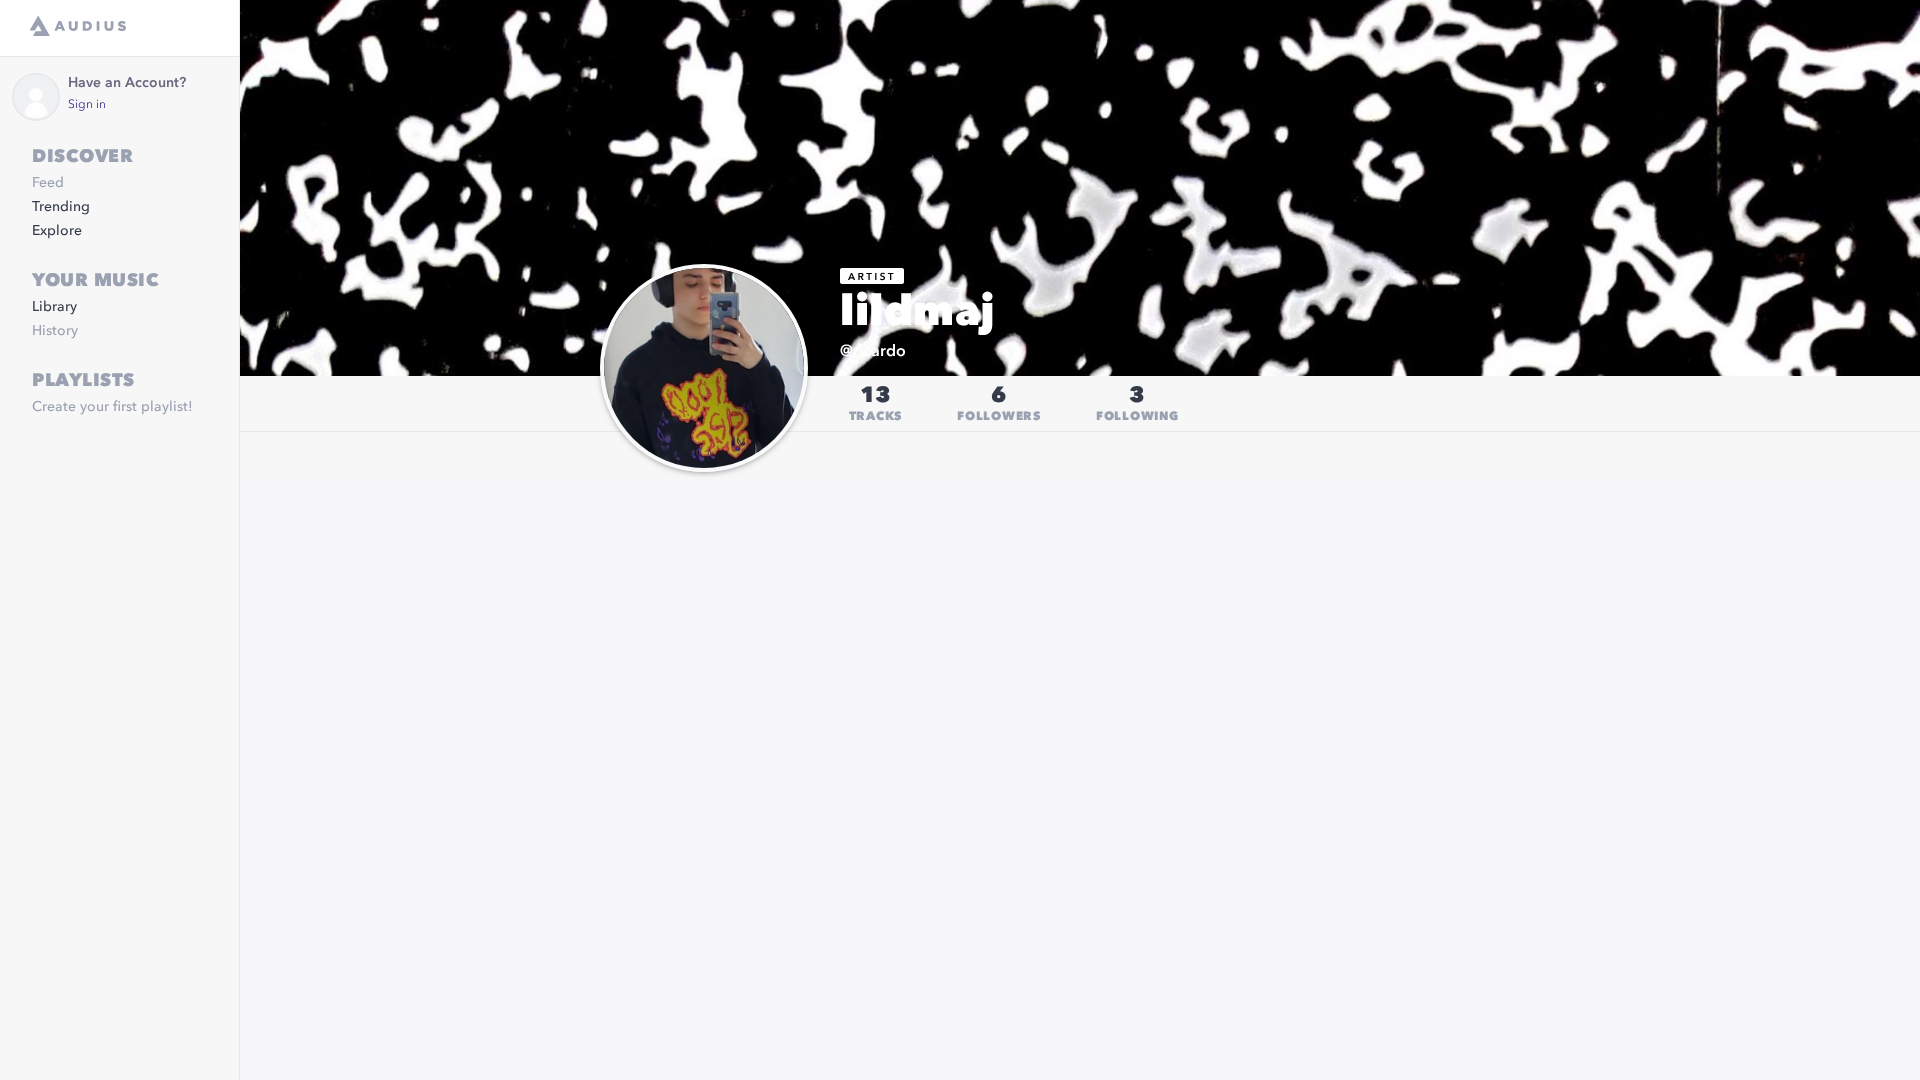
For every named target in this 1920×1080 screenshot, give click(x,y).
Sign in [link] (87, 105)
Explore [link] (57, 231)
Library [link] (54, 307)
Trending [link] (61, 207)
